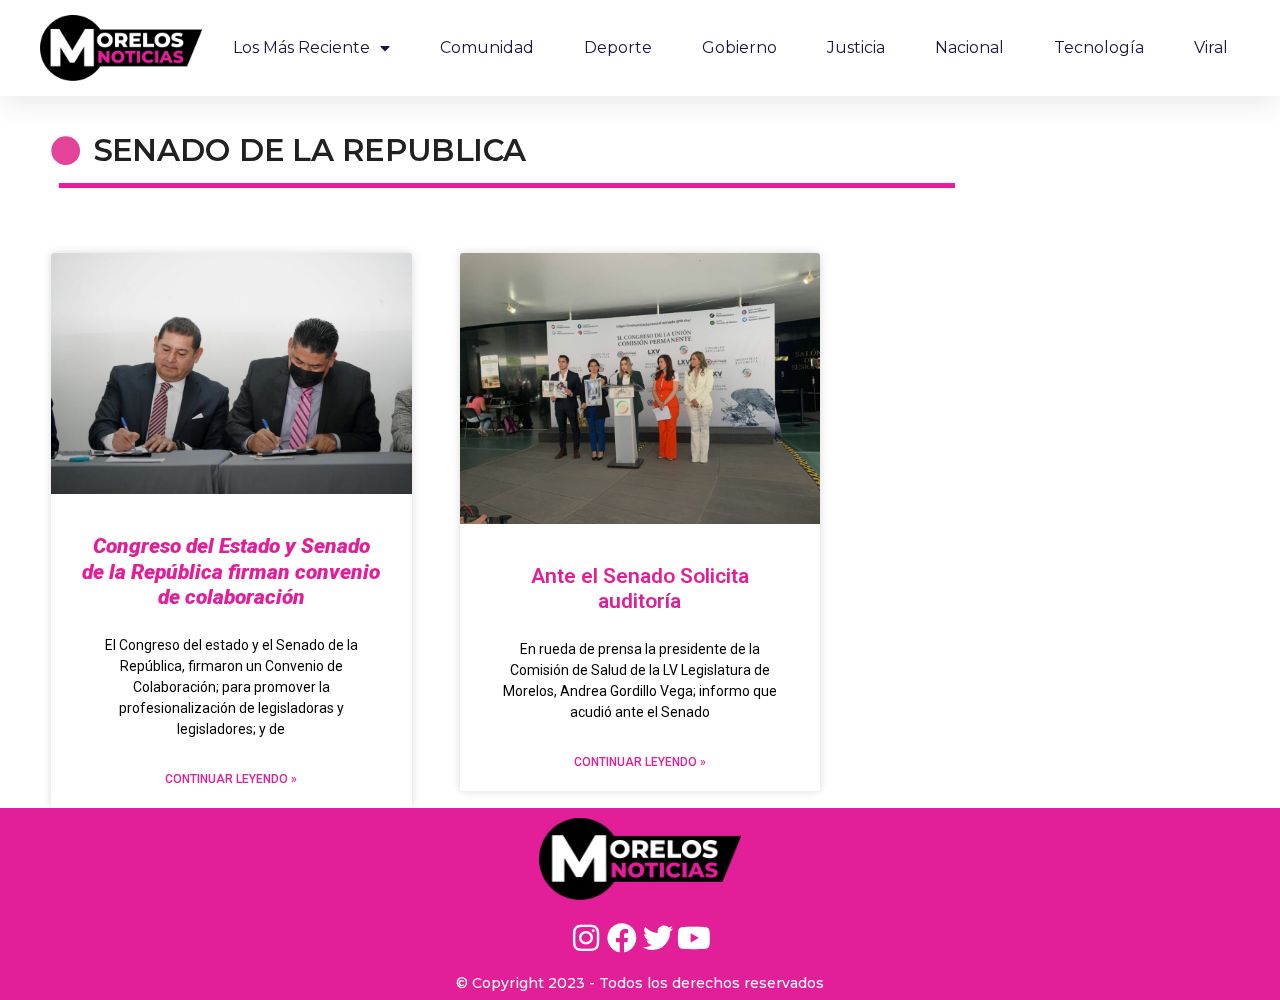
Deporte (618, 47)
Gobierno (739, 47)
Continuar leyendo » (231, 779)
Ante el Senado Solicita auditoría (640, 588)
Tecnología (1099, 47)
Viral (1211, 47)
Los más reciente (301, 47)
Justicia (856, 47)
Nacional (969, 47)
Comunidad (487, 47)
